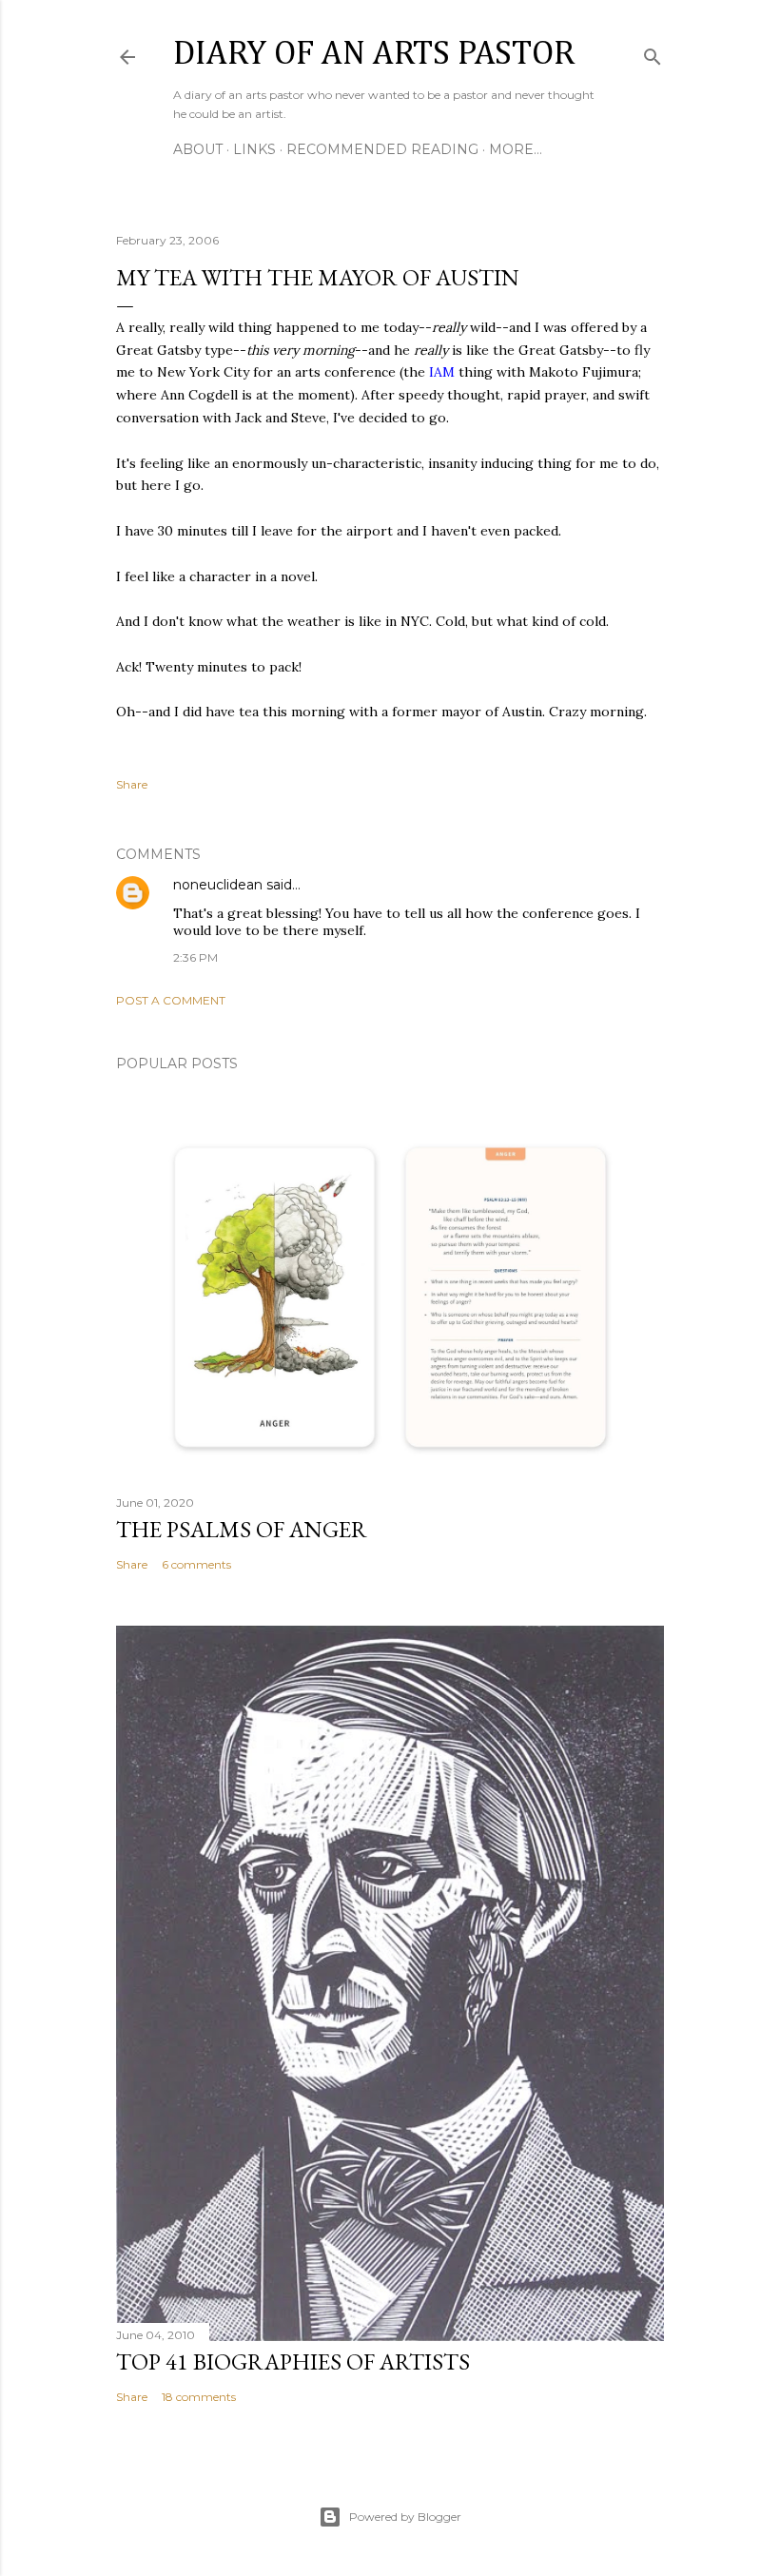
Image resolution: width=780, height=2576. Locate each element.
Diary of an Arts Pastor (374, 54)
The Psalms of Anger (242, 1529)
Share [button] (132, 784)
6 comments (196, 1564)
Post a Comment (171, 1000)
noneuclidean (218, 885)
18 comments (199, 2397)
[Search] (653, 53)
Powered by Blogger (405, 2517)
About (198, 149)
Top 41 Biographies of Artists (293, 2361)
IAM (442, 372)
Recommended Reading (382, 149)
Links (254, 149)
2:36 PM (195, 957)
